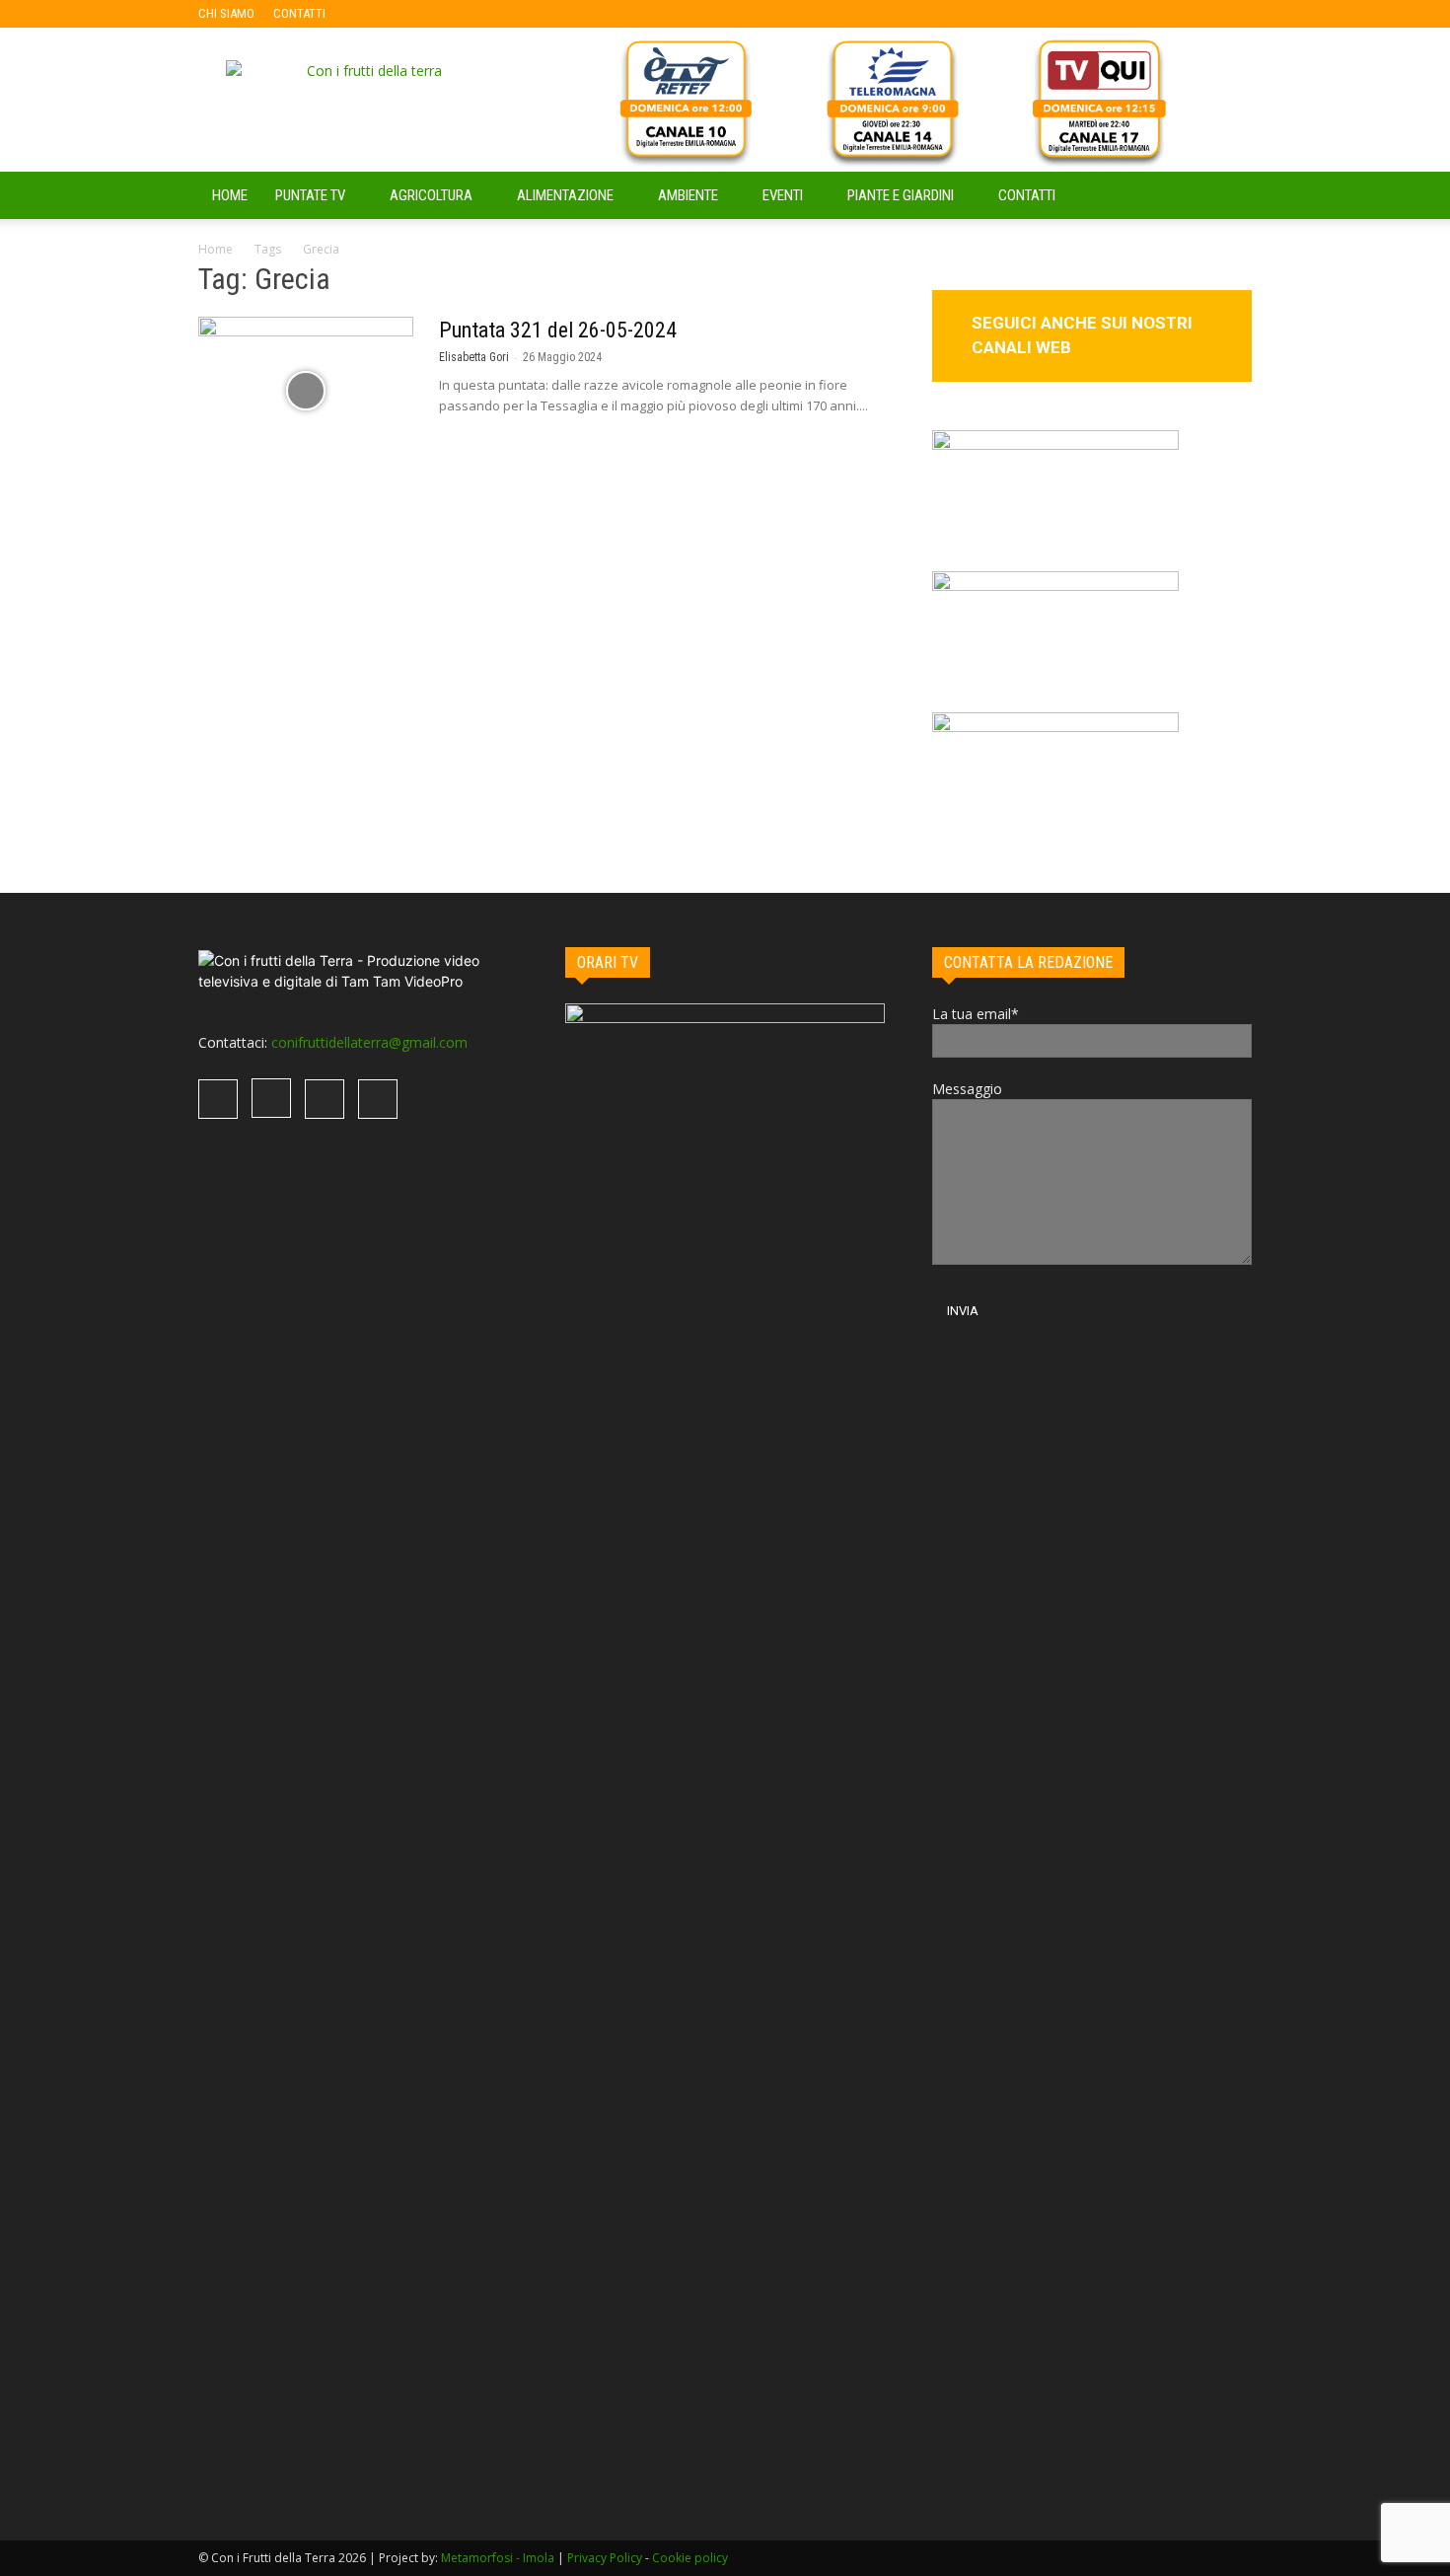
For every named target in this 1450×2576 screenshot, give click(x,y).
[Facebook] (372, 14)
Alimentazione (565, 195)
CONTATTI (299, 13)
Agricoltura (431, 195)
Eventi (783, 195)
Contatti (1027, 195)
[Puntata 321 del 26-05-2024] (306, 391)
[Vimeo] (437, 14)
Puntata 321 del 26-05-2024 (558, 330)
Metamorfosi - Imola (498, 2558)
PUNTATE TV (310, 195)
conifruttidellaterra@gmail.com (369, 1042)
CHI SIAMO (226, 13)
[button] (1228, 197)
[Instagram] (404, 14)
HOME (230, 195)
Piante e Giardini (901, 195)
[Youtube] (470, 14)
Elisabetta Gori (474, 357)
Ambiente (688, 195)
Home (216, 249)
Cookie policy (690, 2558)
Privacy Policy (605, 2558)
